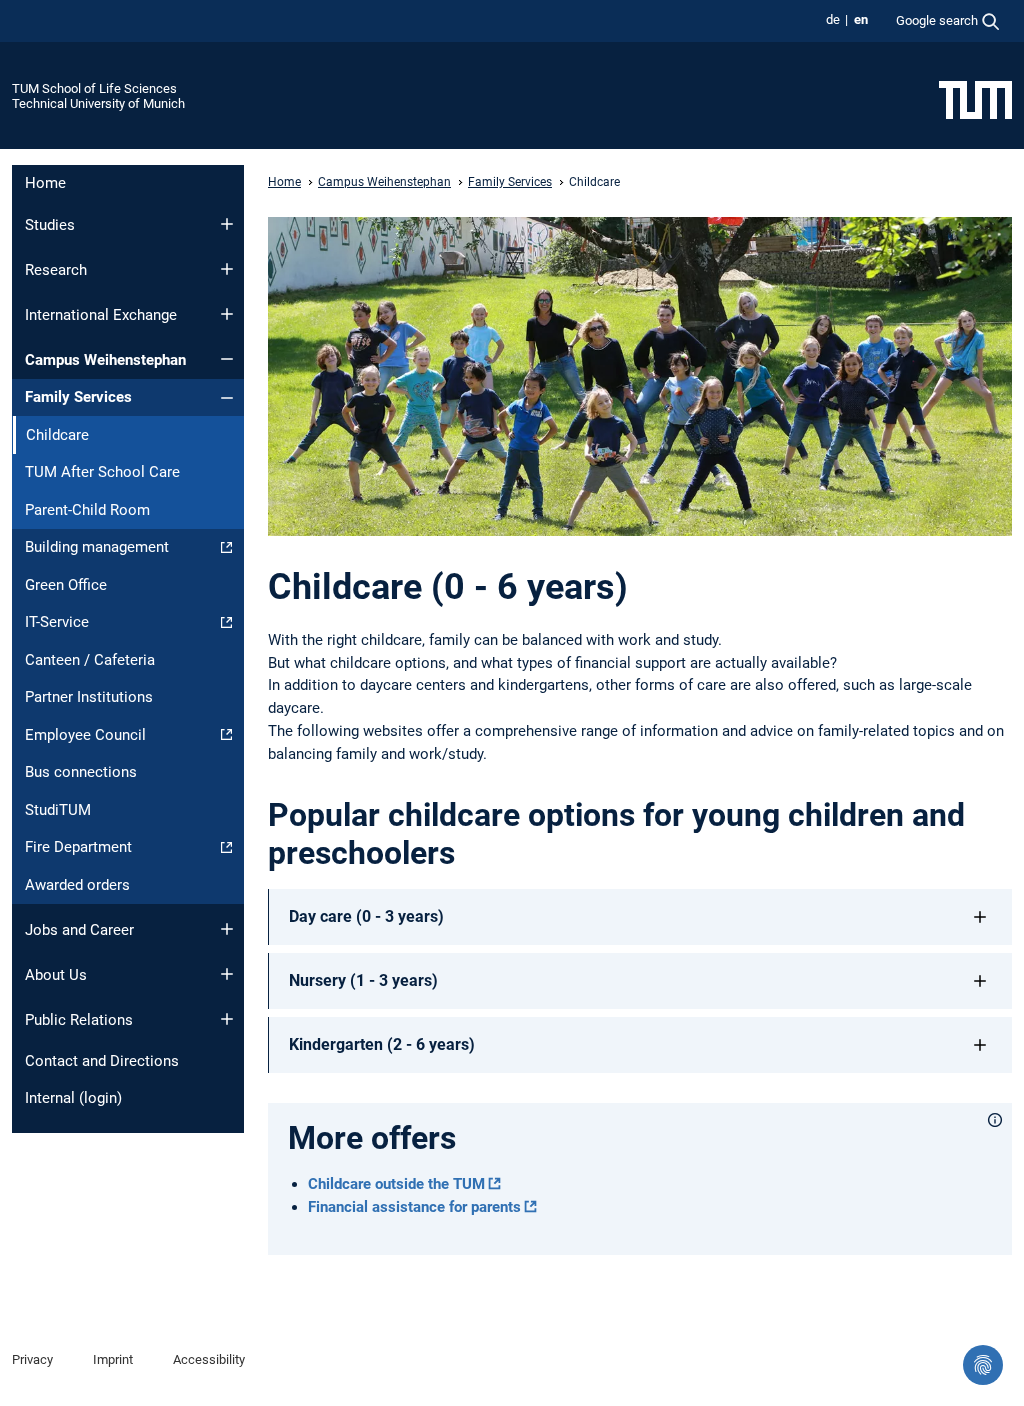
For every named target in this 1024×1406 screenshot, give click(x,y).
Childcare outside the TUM (396, 1184)
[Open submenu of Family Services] (227, 398)
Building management (97, 547)
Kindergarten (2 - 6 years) (382, 1044)
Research (56, 270)
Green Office (66, 585)
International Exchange (101, 315)
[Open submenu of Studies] (227, 224)
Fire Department (78, 847)
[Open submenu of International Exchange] (227, 314)
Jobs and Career (79, 930)
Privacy (32, 1359)
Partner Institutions (89, 697)
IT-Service (57, 622)
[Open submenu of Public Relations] (227, 1019)
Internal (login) (73, 1098)
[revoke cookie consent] (983, 1365)
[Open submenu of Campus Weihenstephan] (227, 359)
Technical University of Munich (98, 103)
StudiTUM (58, 810)
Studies (50, 225)
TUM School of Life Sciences (94, 88)
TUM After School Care (102, 472)
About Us (56, 975)
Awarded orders (77, 885)
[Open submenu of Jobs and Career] (227, 929)
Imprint (113, 1359)
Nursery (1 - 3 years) (363, 980)
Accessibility (209, 1359)
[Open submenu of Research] (227, 269)
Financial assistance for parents (414, 1207)
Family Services (78, 397)
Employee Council (85, 735)
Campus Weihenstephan (105, 360)
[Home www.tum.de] (975, 99)
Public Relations (79, 1020)
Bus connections (81, 772)
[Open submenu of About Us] (227, 974)
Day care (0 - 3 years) (366, 916)
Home (45, 183)
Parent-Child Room (87, 510)
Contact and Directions (102, 1061)
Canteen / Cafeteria (90, 660)
